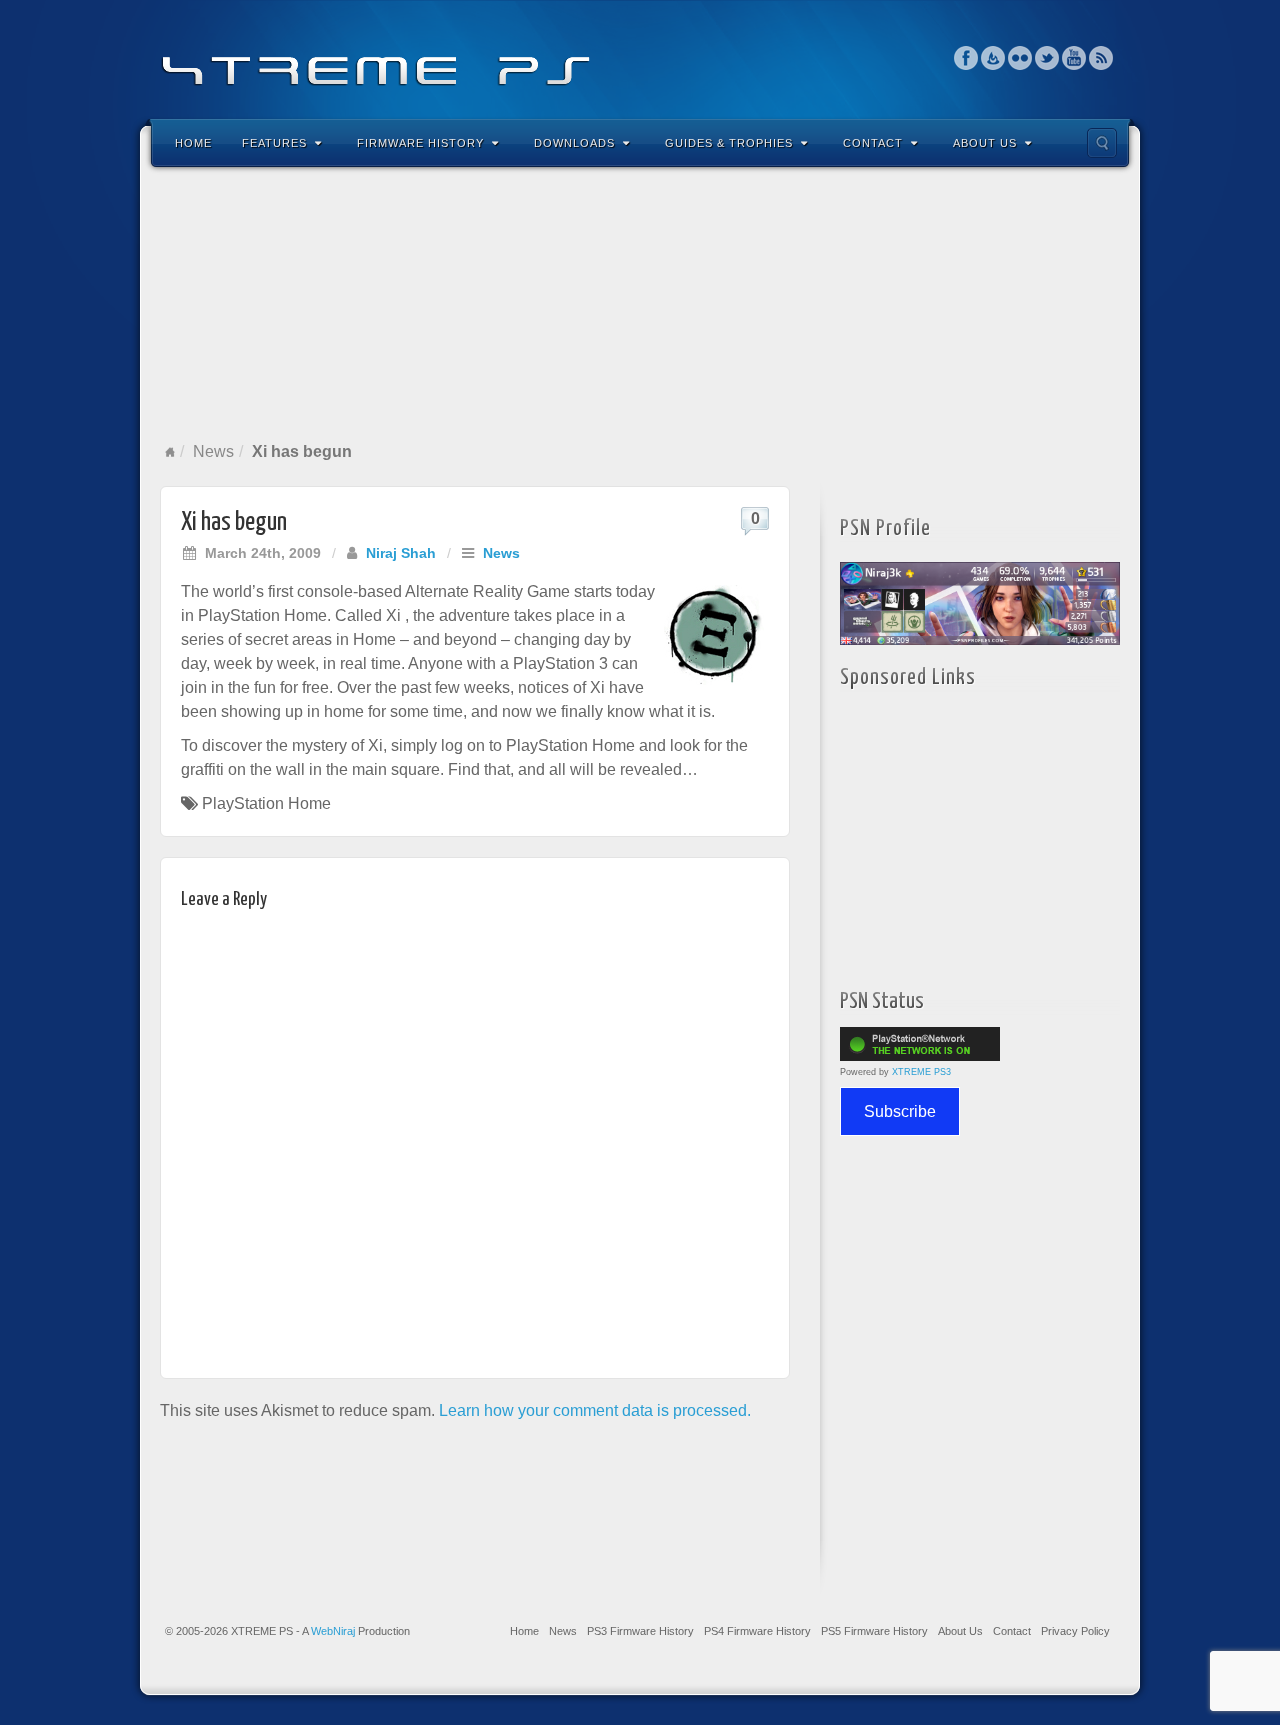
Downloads (574, 143)
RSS (1101, 58)
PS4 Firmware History (757, 1631)
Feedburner (993, 58)
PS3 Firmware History (640, 1631)
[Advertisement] (640, 304)
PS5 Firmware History (874, 1631)
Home (193, 143)
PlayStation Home (266, 803)
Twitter (1047, 58)
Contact (873, 143)
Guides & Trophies (729, 143)
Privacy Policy (1075, 1631)
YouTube (1074, 58)
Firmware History (420, 143)
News (213, 451)
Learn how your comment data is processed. (595, 1410)
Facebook (966, 58)
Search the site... (1102, 143)
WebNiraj (333, 1631)
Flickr (1020, 58)
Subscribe (900, 1111)
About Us (985, 143)
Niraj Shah (401, 553)
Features (274, 143)
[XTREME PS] (640, 57)
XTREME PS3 (921, 1072)
